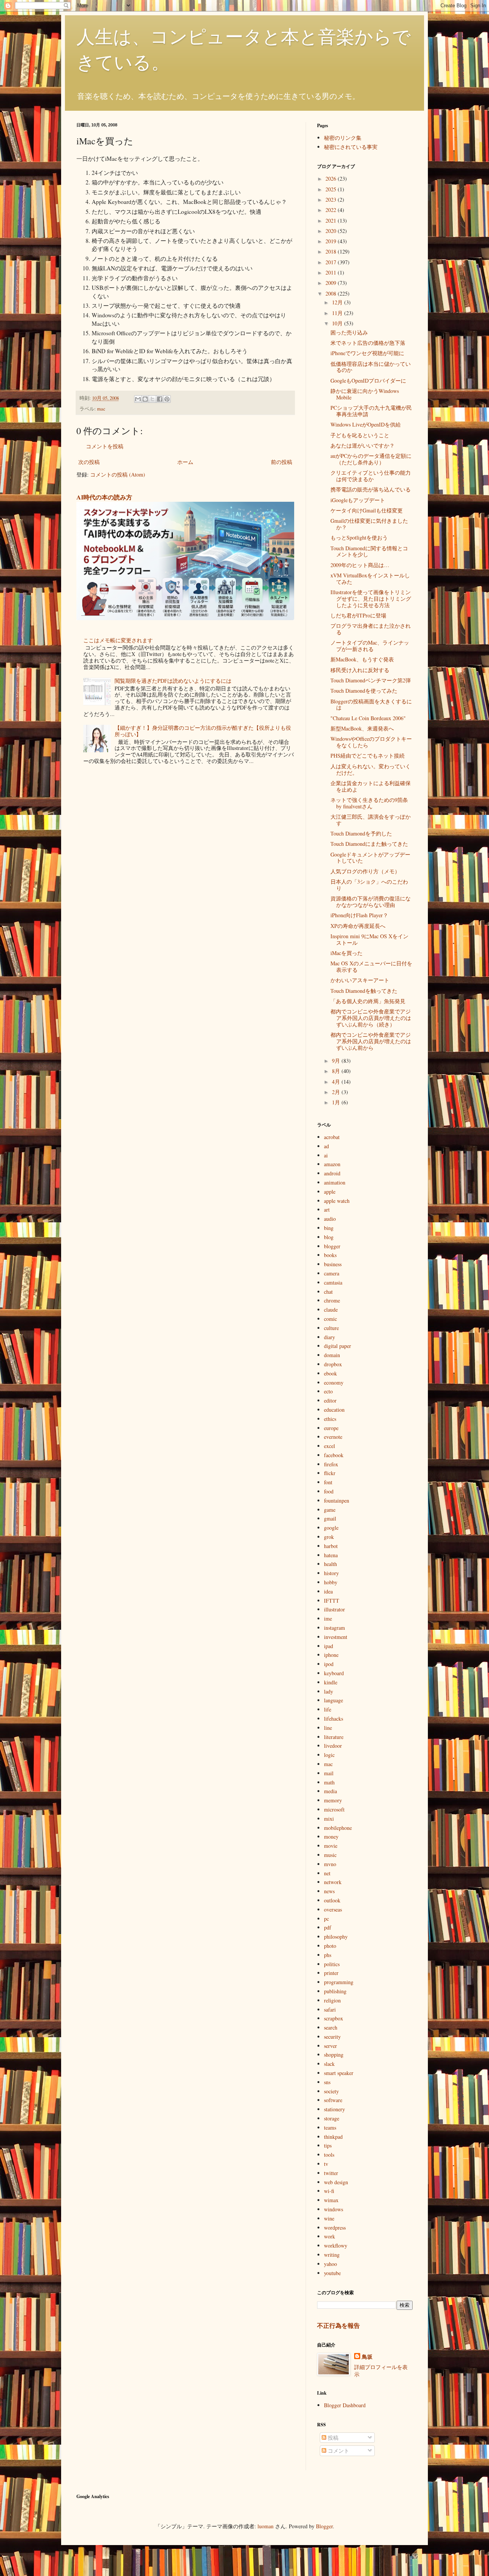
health (330, 1564)
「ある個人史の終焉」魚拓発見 (368, 1001)
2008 (332, 293)
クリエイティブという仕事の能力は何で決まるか (371, 476)
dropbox (333, 1364)
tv (326, 2164)
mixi (329, 1819)
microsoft (334, 1809)
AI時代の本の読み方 (104, 497)
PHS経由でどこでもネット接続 (368, 756)
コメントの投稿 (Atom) (118, 474)
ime (328, 1618)
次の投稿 (89, 462)
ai (326, 1155)
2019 (332, 241)
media (330, 1791)
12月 (338, 302)
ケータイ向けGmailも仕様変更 (367, 510)
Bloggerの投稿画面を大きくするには (371, 705)
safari (330, 2010)
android (332, 1173)
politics (332, 1964)
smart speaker (339, 2073)
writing (332, 2255)
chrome (332, 1300)
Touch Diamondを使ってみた (364, 691)
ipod (329, 1664)
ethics (330, 1419)
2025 (332, 189)
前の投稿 (282, 462)
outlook (332, 1900)
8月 (337, 1071)
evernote (333, 1437)
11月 (338, 313)
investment (336, 1637)
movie (331, 1846)
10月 (338, 323)
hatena (331, 1555)
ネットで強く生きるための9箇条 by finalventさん (369, 803)
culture (331, 1328)
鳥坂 (367, 2357)
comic (330, 1319)
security (332, 2037)
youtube (332, 2273)
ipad (329, 1646)
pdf (328, 1927)
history (331, 1573)
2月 (337, 1092)
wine (329, 2218)
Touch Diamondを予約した (361, 833)
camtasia (333, 1282)
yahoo (330, 2264)
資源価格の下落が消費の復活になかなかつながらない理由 (371, 902)
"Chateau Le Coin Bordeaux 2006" (368, 718)
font (328, 1482)
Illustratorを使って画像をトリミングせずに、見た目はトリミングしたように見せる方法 (371, 599)
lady (329, 1691)
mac (101, 409)
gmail (330, 1518)
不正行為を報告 (338, 2326)
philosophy (336, 1937)
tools (329, 2155)
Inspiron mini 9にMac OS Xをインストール (369, 939)
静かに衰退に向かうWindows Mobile (365, 394)
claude (331, 1310)
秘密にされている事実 (351, 147)
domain (332, 1355)
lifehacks (334, 1719)
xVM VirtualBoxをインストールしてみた (370, 579)
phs (328, 1955)
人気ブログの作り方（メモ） (365, 871)
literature (334, 1737)
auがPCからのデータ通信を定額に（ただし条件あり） (371, 459)
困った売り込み (349, 332)
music (330, 1855)
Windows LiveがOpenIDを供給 (366, 424)
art (327, 1210)
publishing (335, 1991)
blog (329, 1237)
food (329, 1491)
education (334, 1410)
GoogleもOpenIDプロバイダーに (368, 381)
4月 (337, 1082)
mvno (330, 1864)
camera (332, 1273)
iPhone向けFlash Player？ (359, 915)
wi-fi (329, 2191)
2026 (332, 179)
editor (330, 1400)
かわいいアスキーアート (360, 980)
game (330, 1510)
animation (335, 1182)
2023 (332, 200)
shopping (334, 2055)
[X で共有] (152, 399)
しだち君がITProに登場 (358, 615)
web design (336, 2182)
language (334, 1700)
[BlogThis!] (145, 399)
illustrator (334, 1609)
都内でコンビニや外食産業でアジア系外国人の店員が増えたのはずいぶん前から (371, 1041)
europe (331, 1428)
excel (330, 1446)
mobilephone (338, 1828)
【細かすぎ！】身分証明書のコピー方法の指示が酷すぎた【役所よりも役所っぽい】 (203, 731)
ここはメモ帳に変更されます (118, 640)
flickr (330, 1473)
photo (330, 1946)
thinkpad (333, 2137)
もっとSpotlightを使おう (359, 537)
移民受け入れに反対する (360, 670)
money (331, 1837)
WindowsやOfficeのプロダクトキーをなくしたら (371, 742)
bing (329, 1228)
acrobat (332, 1137)
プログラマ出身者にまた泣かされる (371, 629)
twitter (331, 2173)
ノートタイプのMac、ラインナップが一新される (370, 646)
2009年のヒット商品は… (360, 565)
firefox (331, 1464)
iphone (331, 1655)
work (330, 2236)
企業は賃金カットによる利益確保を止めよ (371, 786)
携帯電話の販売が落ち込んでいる (371, 489)
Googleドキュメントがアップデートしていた (370, 858)
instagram (334, 1628)
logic (329, 1755)
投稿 (332, 2438)
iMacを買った (347, 953)
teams (330, 2128)
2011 (332, 272)
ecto (328, 1391)
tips (328, 2145)
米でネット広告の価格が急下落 (368, 343)
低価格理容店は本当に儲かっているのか (371, 367)
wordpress (335, 2228)
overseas (333, 1909)
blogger (332, 1246)
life (328, 1709)
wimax (331, 2200)
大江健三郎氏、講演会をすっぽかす (371, 820)
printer (331, 1973)
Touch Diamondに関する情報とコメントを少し (369, 551)
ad (326, 1146)
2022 (332, 210)
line (328, 1728)
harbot (331, 1546)
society (331, 2091)
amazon (332, 1164)
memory (333, 1800)
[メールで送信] (138, 399)
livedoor (333, 1746)
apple (330, 1192)
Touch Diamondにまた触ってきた (369, 844)
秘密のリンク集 (343, 138)
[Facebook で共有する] (160, 399)
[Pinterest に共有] (167, 399)
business (333, 1264)
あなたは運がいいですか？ (363, 445)
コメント (338, 2451)
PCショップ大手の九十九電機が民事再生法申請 (371, 411)
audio (330, 1219)
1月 (337, 1102)
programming (339, 1982)
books (330, 1255)
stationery (334, 2109)
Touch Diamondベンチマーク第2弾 (371, 680)
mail (329, 1773)
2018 (332, 251)
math (329, 1782)
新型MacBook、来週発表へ (362, 728)
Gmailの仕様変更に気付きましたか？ (369, 524)
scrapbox (334, 2018)
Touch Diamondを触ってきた (364, 991)
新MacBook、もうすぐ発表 (362, 659)
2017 (332, 262)
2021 (332, 221)
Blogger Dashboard (345, 2405)
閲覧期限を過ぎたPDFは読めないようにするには (173, 681)
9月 (337, 1061)
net (327, 1873)
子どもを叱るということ (360, 435)
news (329, 1891)
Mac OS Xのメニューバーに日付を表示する (371, 966)
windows (334, 2209)
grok (329, 1537)
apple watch (337, 1201)
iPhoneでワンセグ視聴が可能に (367, 353)
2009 (332, 283)
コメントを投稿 (105, 446)
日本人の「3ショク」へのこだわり (369, 885)
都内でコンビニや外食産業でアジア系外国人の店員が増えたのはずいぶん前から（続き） (371, 1018)
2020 (332, 231)
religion (332, 2000)
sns (327, 2082)
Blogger (324, 2526)
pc (326, 1919)
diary (330, 1337)
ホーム (185, 462)
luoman (266, 2526)
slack (329, 2064)
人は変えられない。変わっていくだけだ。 (371, 769)
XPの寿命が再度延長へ (358, 926)
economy (334, 1383)
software (333, 2100)
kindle (331, 1682)
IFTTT (332, 1601)
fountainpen (337, 1501)
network (333, 1882)
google (331, 1528)
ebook (330, 1373)
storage (332, 2118)
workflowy (336, 2246)
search (331, 2027)
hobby (331, 1582)
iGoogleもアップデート (358, 500)
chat (328, 1292)
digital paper (338, 1346)
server (330, 2046)
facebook (334, 1455)
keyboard (334, 1673)
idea (328, 1591)
